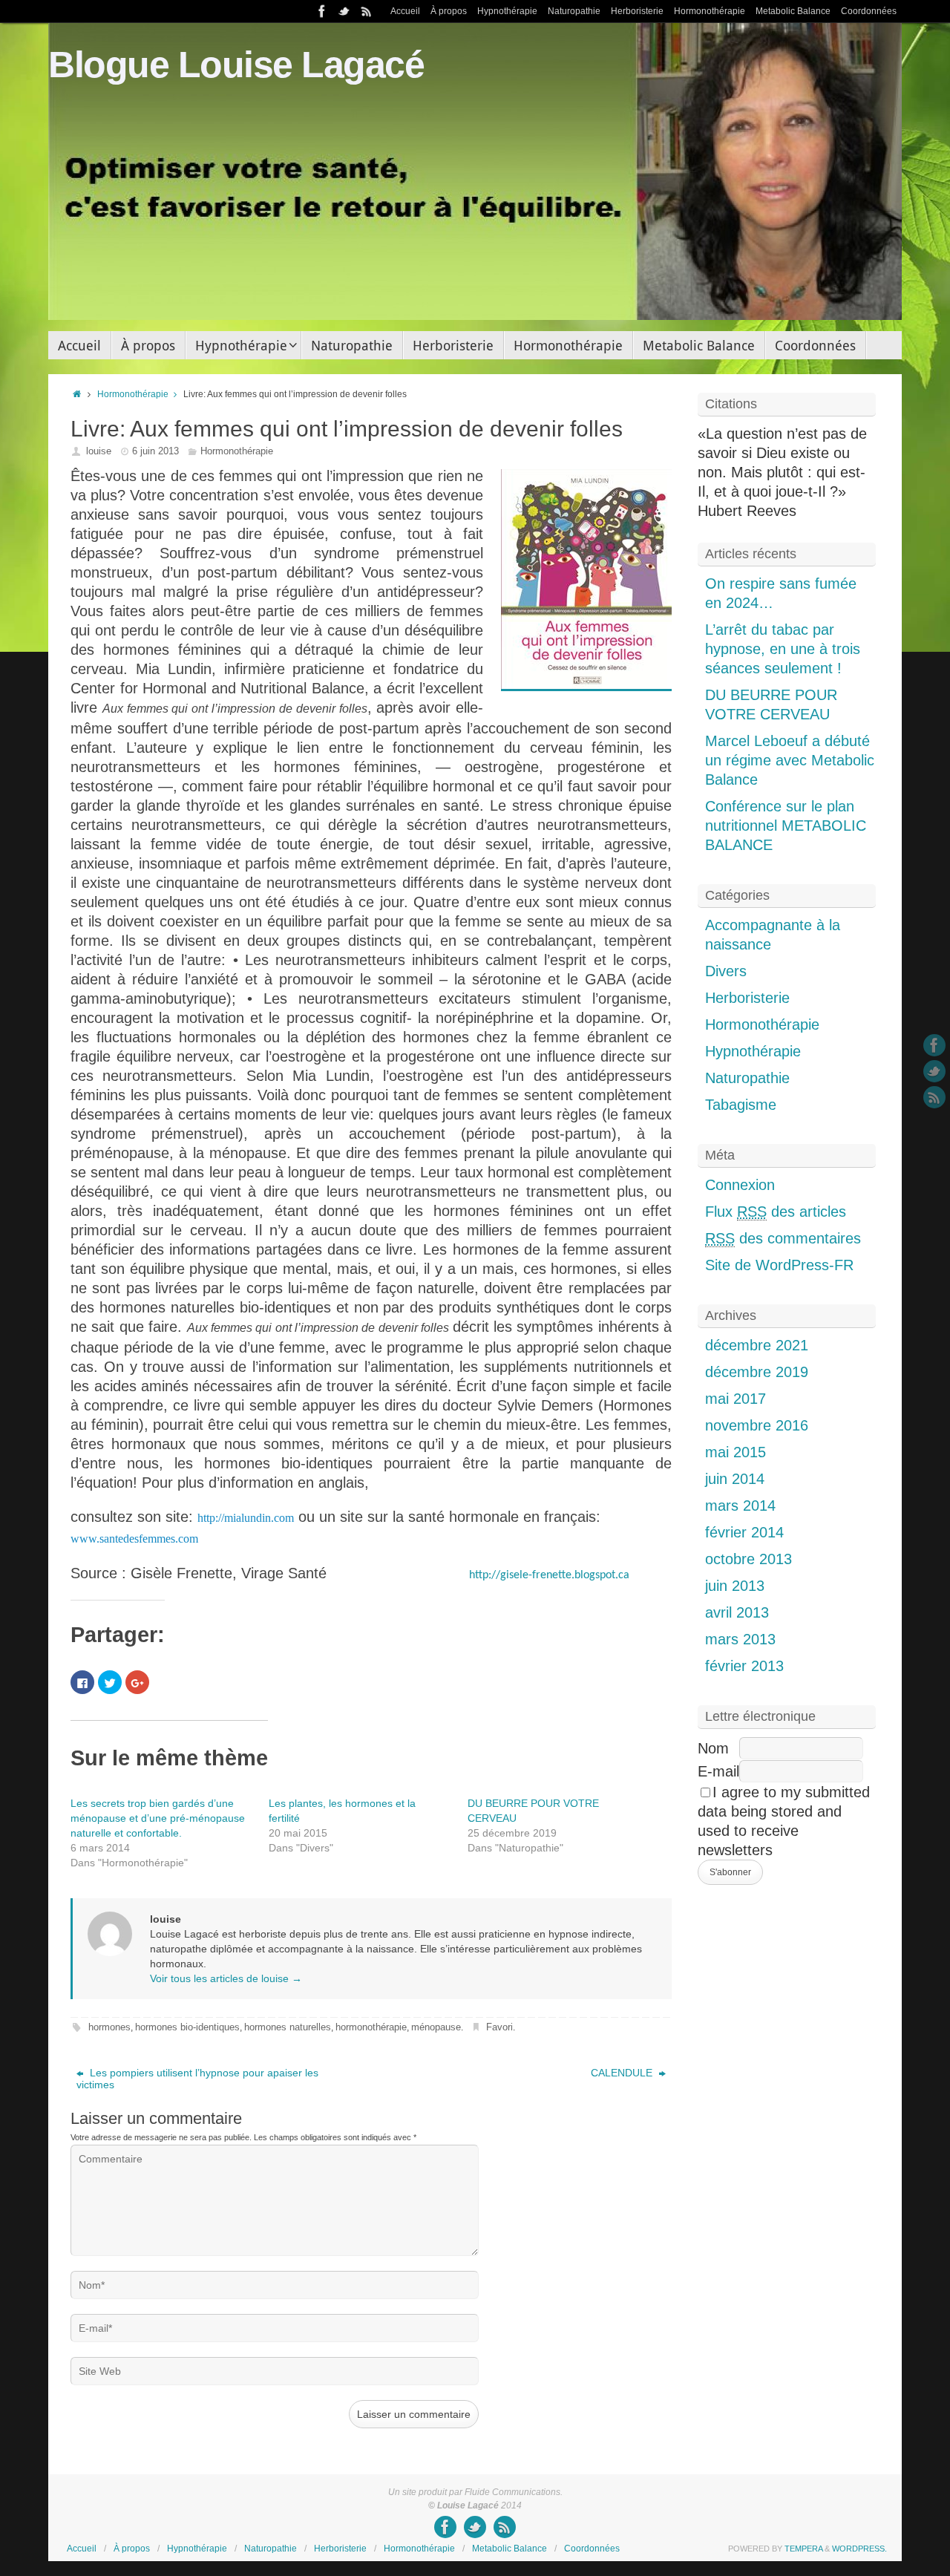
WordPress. (859, 2549)
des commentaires (783, 1238)
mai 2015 (736, 1452)
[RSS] (367, 11)
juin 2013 (735, 1586)
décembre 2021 (757, 1345)
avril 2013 (737, 1612)
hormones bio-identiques (187, 2027)
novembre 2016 (757, 1425)
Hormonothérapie (710, 11)
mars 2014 (740, 1506)
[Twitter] (344, 11)
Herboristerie (637, 11)
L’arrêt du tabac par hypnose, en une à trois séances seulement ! (783, 649)
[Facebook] (322, 11)
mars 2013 (740, 1639)
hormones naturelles (288, 2027)
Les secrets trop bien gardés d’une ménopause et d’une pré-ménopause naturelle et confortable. (158, 1818)
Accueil (405, 11)
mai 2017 (736, 1399)
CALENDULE (623, 2073)
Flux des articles (776, 1212)
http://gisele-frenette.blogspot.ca (549, 1575)
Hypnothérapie (507, 11)
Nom (713, 1748)
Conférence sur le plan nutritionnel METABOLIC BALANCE (786, 826)
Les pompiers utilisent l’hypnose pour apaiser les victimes (197, 2079)
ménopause (436, 2027)
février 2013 (744, 1666)
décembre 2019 (757, 1372)
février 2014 (744, 1532)
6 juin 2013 (155, 451)
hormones (109, 2027)
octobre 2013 (748, 1559)
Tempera (803, 2549)
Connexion (740, 1185)
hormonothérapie (371, 2027)
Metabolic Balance (793, 11)
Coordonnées (869, 11)
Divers (726, 971)
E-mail (718, 1771)
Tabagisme (741, 1105)
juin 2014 (735, 1479)
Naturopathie (574, 11)
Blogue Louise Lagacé (236, 65)
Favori (499, 2027)
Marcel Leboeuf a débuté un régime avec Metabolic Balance (790, 760)
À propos (449, 11)
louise (99, 451)
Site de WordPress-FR (779, 1265)
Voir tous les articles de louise (226, 1978)
